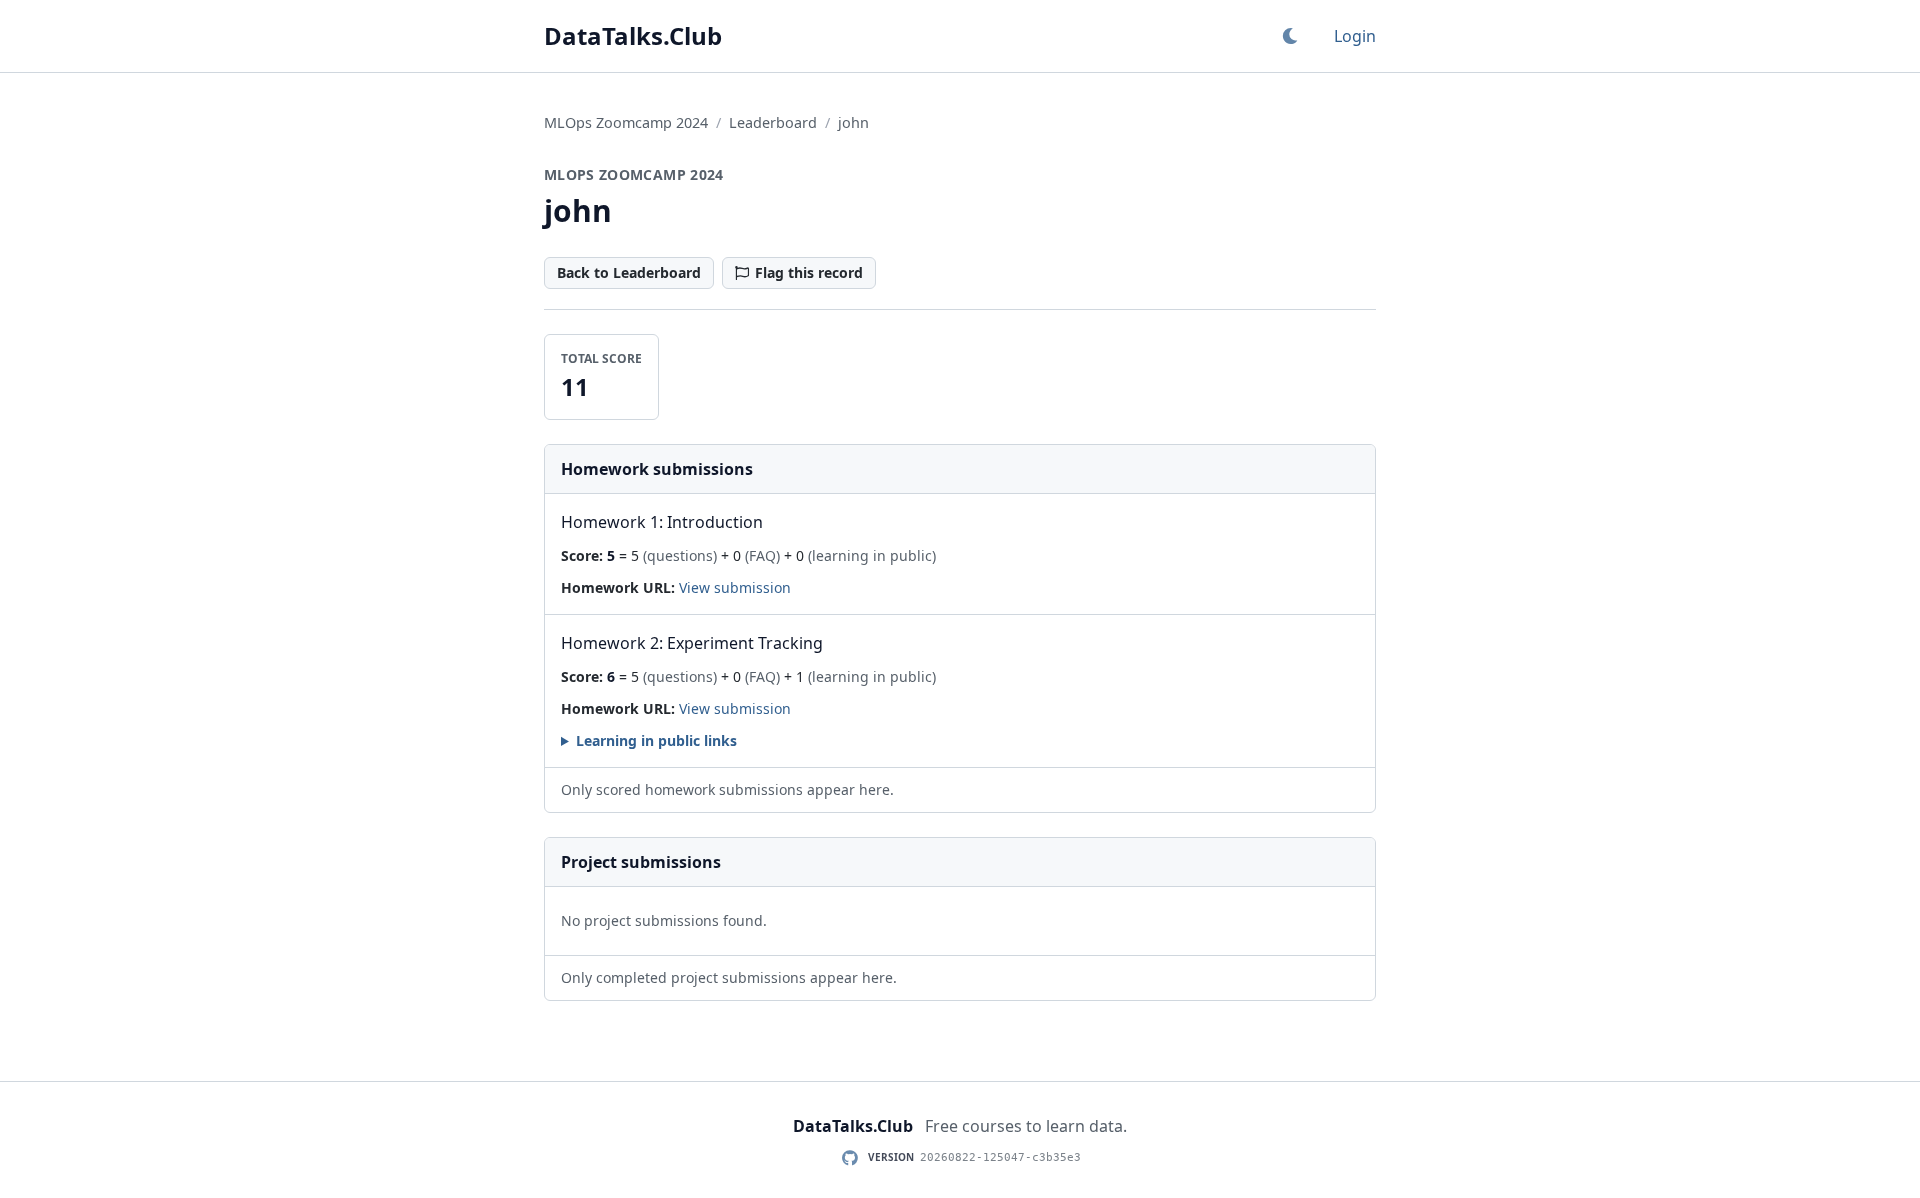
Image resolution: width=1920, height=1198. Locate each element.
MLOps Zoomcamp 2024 (626, 122)
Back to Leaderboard (629, 272)
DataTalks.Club (633, 36)
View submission (735, 587)
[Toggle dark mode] (1290, 36)
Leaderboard (773, 122)
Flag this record (809, 272)
